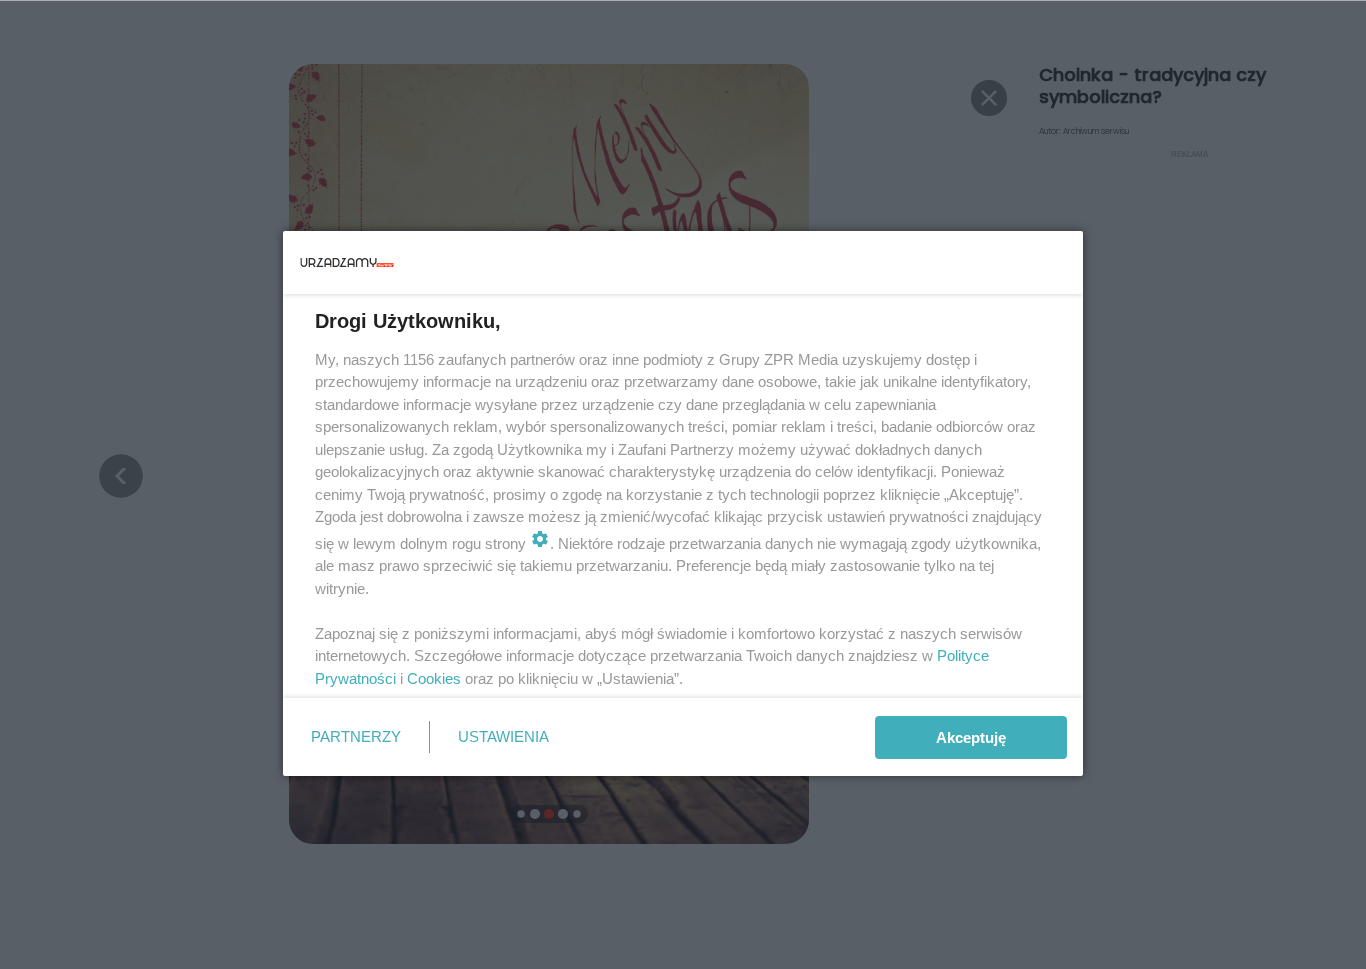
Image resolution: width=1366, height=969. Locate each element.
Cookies (434, 678)
